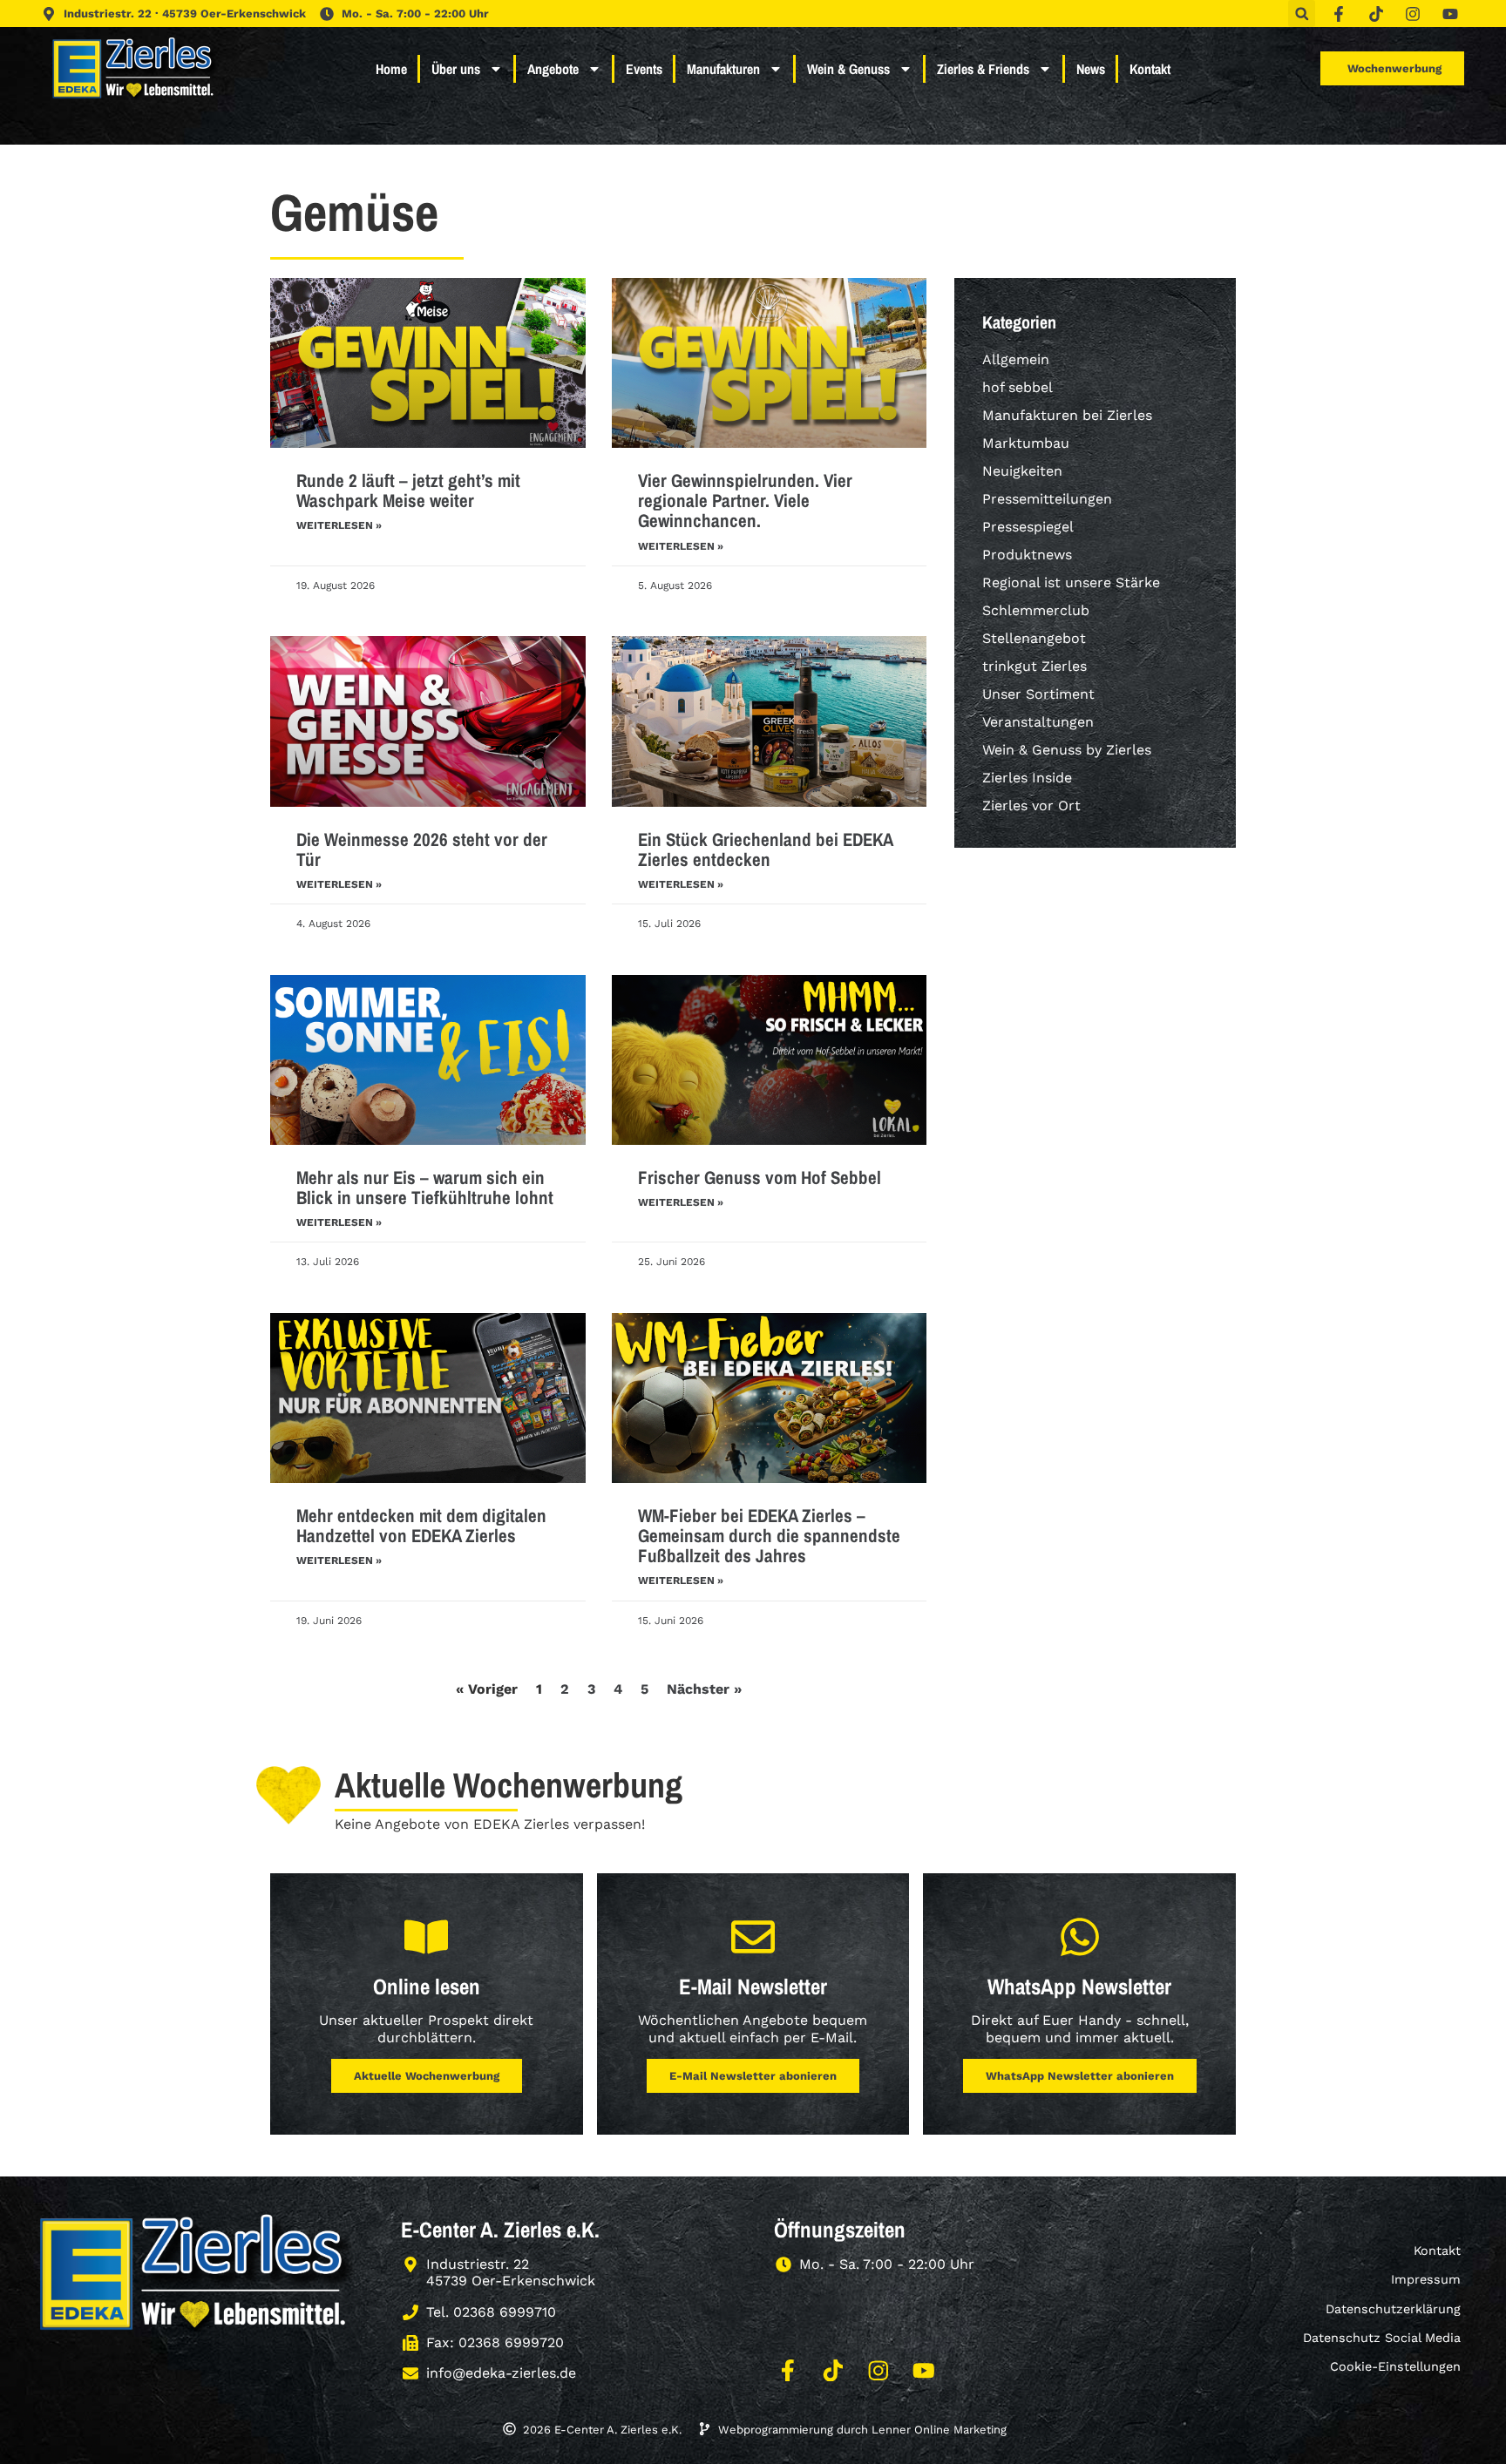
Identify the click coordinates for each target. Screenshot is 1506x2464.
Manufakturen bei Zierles (1067, 415)
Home (391, 69)
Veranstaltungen (1038, 722)
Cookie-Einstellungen (1395, 2366)
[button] (1302, 14)
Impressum (1426, 2279)
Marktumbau (1026, 443)
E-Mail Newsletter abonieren (753, 2076)
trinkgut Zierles (1035, 666)
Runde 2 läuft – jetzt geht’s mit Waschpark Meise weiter (408, 491)
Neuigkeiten (1022, 471)
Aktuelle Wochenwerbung (427, 2076)
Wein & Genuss (848, 69)
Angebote (553, 69)
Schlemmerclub (1036, 610)
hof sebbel (1018, 387)
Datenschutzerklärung (1393, 2309)
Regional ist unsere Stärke (1071, 582)
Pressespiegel (1028, 527)
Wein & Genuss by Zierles (1067, 750)
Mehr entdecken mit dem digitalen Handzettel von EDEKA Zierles (421, 1526)
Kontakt (1150, 69)
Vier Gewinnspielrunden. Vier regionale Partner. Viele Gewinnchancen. (745, 501)
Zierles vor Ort (1031, 806)
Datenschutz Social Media (1382, 2338)
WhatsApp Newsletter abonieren (1080, 2076)
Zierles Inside (1027, 778)
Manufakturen (723, 69)
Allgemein (1016, 359)
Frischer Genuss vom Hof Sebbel (760, 1178)
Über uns (456, 69)
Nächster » (704, 1689)
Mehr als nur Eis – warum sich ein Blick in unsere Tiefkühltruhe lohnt (425, 1188)
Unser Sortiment (1038, 694)
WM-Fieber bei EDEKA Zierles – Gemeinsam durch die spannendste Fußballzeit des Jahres (769, 1536)
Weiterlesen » (339, 525)
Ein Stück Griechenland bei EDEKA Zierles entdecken (765, 850)
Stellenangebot (1034, 638)
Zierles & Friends (983, 69)
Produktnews (1027, 555)
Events (644, 69)
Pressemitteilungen (1047, 499)
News (1091, 69)
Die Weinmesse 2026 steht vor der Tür (422, 850)
